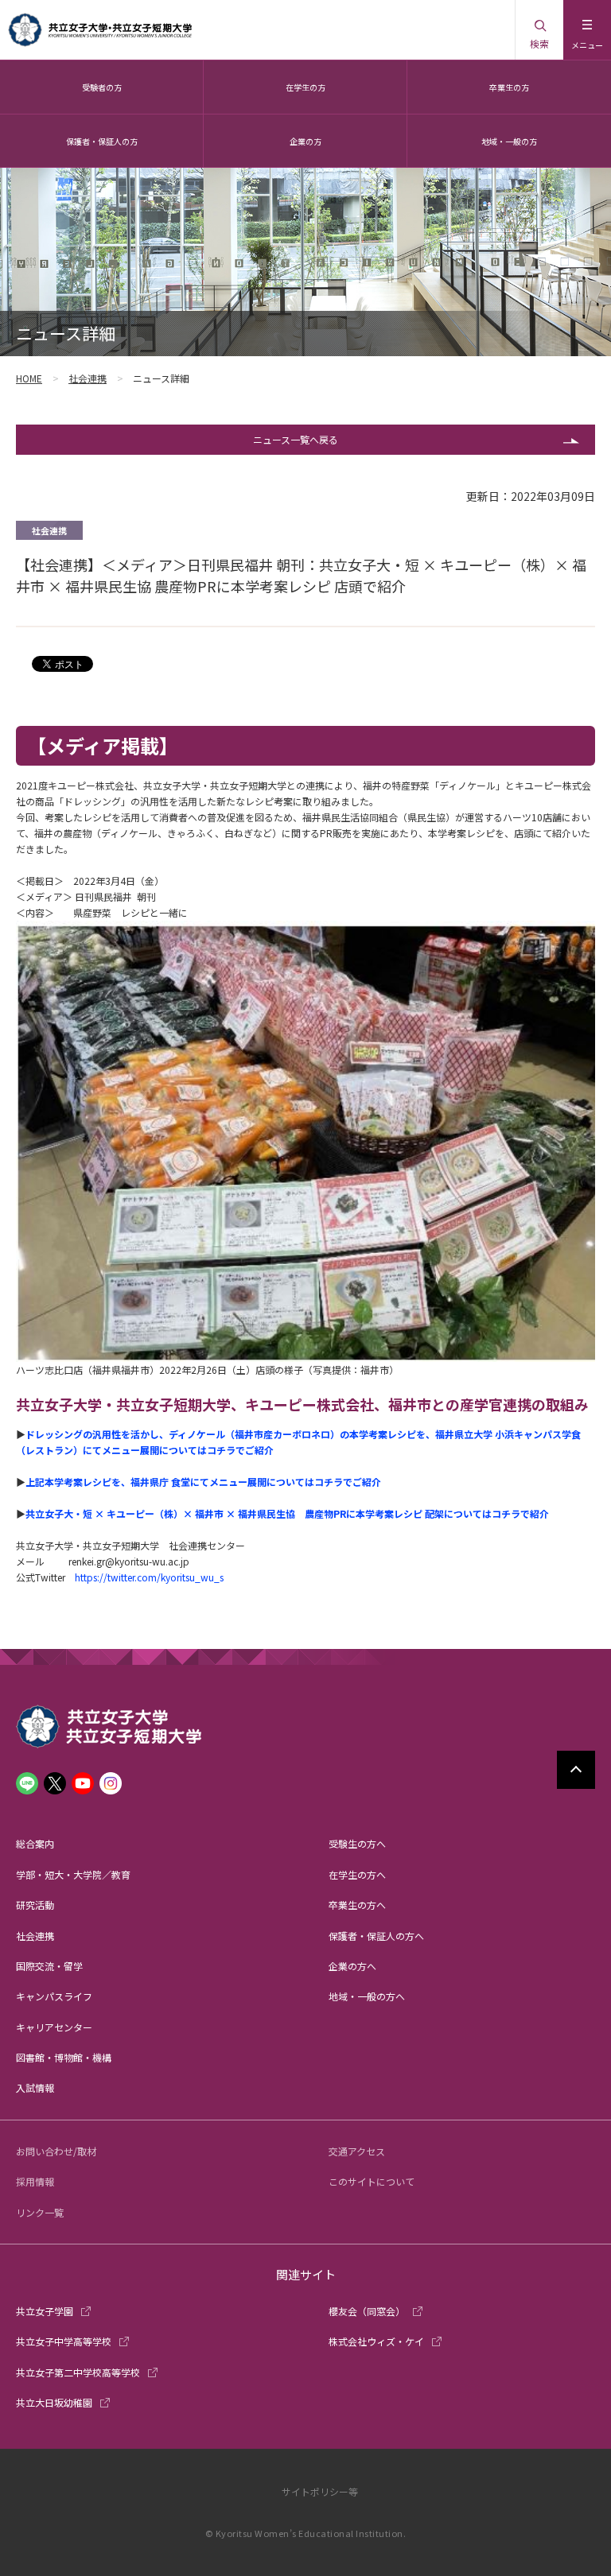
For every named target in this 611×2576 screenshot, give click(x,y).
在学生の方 (305, 87)
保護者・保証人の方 (102, 141)
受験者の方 (102, 87)
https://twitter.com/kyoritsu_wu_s (149, 1577)
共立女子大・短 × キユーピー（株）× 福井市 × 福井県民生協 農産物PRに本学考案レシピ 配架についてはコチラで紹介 (287, 1513)
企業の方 (305, 141)
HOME (29, 378)
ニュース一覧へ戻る (296, 439)
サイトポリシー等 (320, 2491)
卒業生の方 (509, 87)
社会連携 (88, 378)
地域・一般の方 (509, 141)
